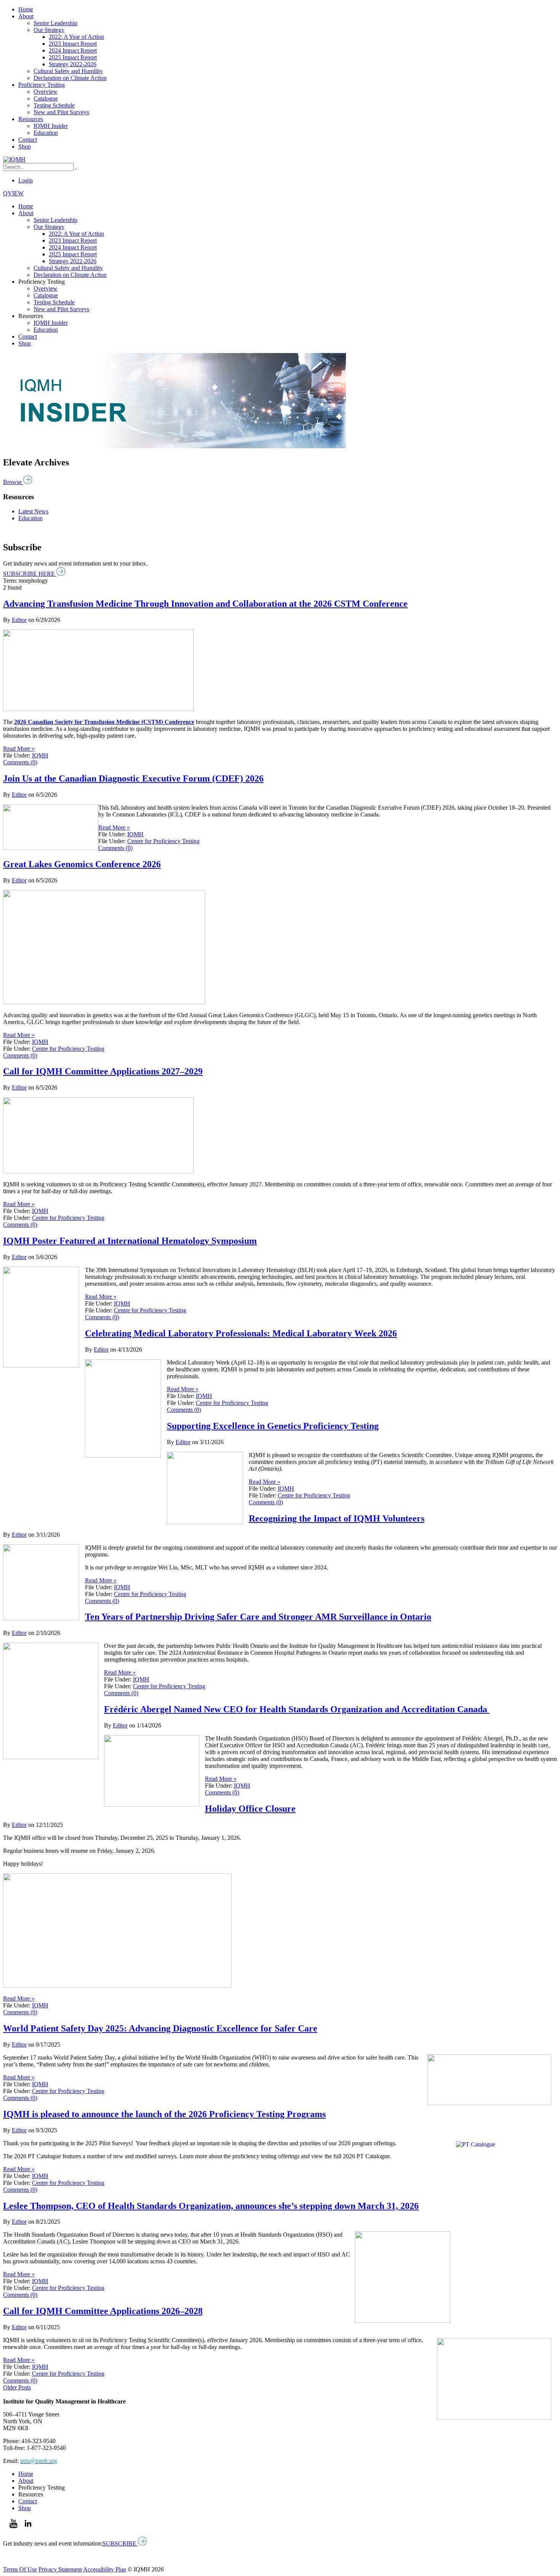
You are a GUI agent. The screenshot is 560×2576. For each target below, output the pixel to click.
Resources (31, 119)
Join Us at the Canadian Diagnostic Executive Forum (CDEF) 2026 (133, 778)
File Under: (17, 755)
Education (46, 133)
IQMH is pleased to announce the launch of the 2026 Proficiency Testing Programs (164, 2114)
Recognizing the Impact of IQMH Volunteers (337, 1518)
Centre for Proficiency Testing (163, 841)
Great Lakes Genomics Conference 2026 (82, 864)
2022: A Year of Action (76, 37)
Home (26, 9)
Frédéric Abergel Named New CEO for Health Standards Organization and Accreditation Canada (297, 1709)
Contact (28, 140)
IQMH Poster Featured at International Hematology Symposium (130, 1241)
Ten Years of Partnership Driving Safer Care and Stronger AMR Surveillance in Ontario (258, 1617)
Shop (25, 146)
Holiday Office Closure (250, 1809)
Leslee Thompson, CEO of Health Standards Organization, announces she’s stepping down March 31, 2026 (211, 2206)
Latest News (33, 511)
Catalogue (46, 98)
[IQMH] (14, 159)
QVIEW (13, 193)
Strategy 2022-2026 (73, 64)
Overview (46, 92)
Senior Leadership (55, 23)
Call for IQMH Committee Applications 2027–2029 (103, 1071)
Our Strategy (49, 30)
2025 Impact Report (73, 57)
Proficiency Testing (42, 85)
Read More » (19, 749)
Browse (13, 482)
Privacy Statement (60, 2569)
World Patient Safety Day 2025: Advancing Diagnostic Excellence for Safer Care (160, 2028)
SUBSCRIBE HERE (30, 574)
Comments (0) (20, 762)
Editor (19, 620)
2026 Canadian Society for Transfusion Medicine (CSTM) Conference (104, 722)
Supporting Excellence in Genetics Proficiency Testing (273, 1426)
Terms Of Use (20, 2569)
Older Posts (17, 2387)
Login (26, 180)
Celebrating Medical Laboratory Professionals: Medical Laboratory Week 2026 (241, 1333)
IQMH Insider (51, 126)
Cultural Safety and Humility (68, 71)
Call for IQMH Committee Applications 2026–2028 (103, 2311)
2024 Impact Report (73, 50)
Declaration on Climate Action (70, 78)
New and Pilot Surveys (61, 112)
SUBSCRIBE (120, 2543)
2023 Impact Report (73, 44)
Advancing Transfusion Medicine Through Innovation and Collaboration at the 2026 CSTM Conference (205, 604)
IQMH (40, 755)
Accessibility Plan (105, 2569)
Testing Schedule (54, 105)
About (26, 16)
